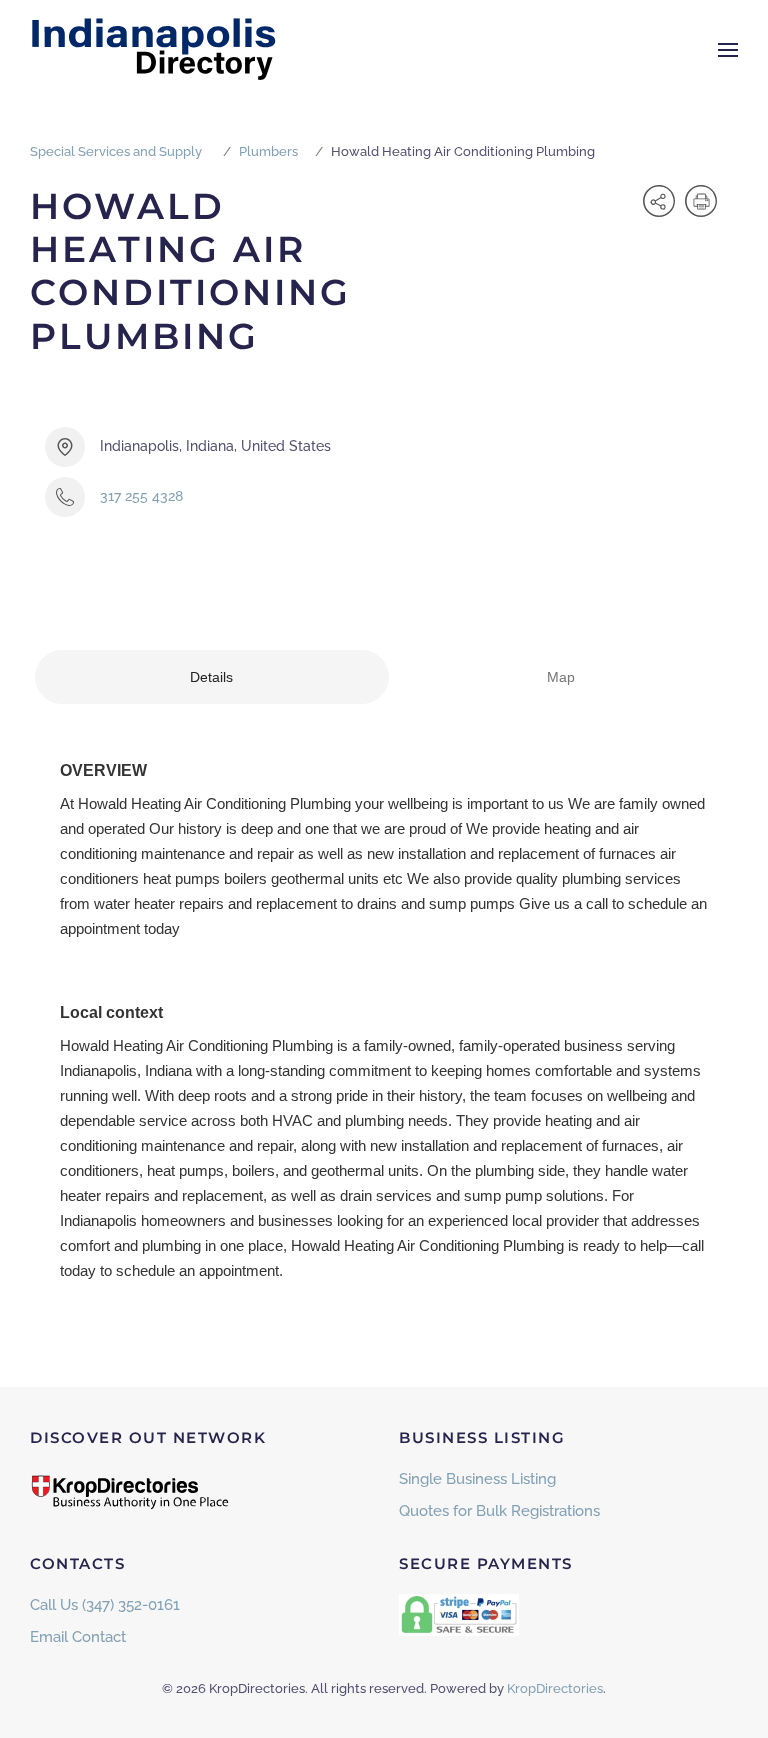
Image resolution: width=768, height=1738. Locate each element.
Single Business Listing (477, 1479)
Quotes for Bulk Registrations (499, 1511)
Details (211, 677)
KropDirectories (555, 1688)
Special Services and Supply (116, 151)
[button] (728, 50)
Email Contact (78, 1637)
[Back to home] (155, 50)
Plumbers (268, 151)
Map (561, 677)
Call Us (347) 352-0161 (105, 1605)
